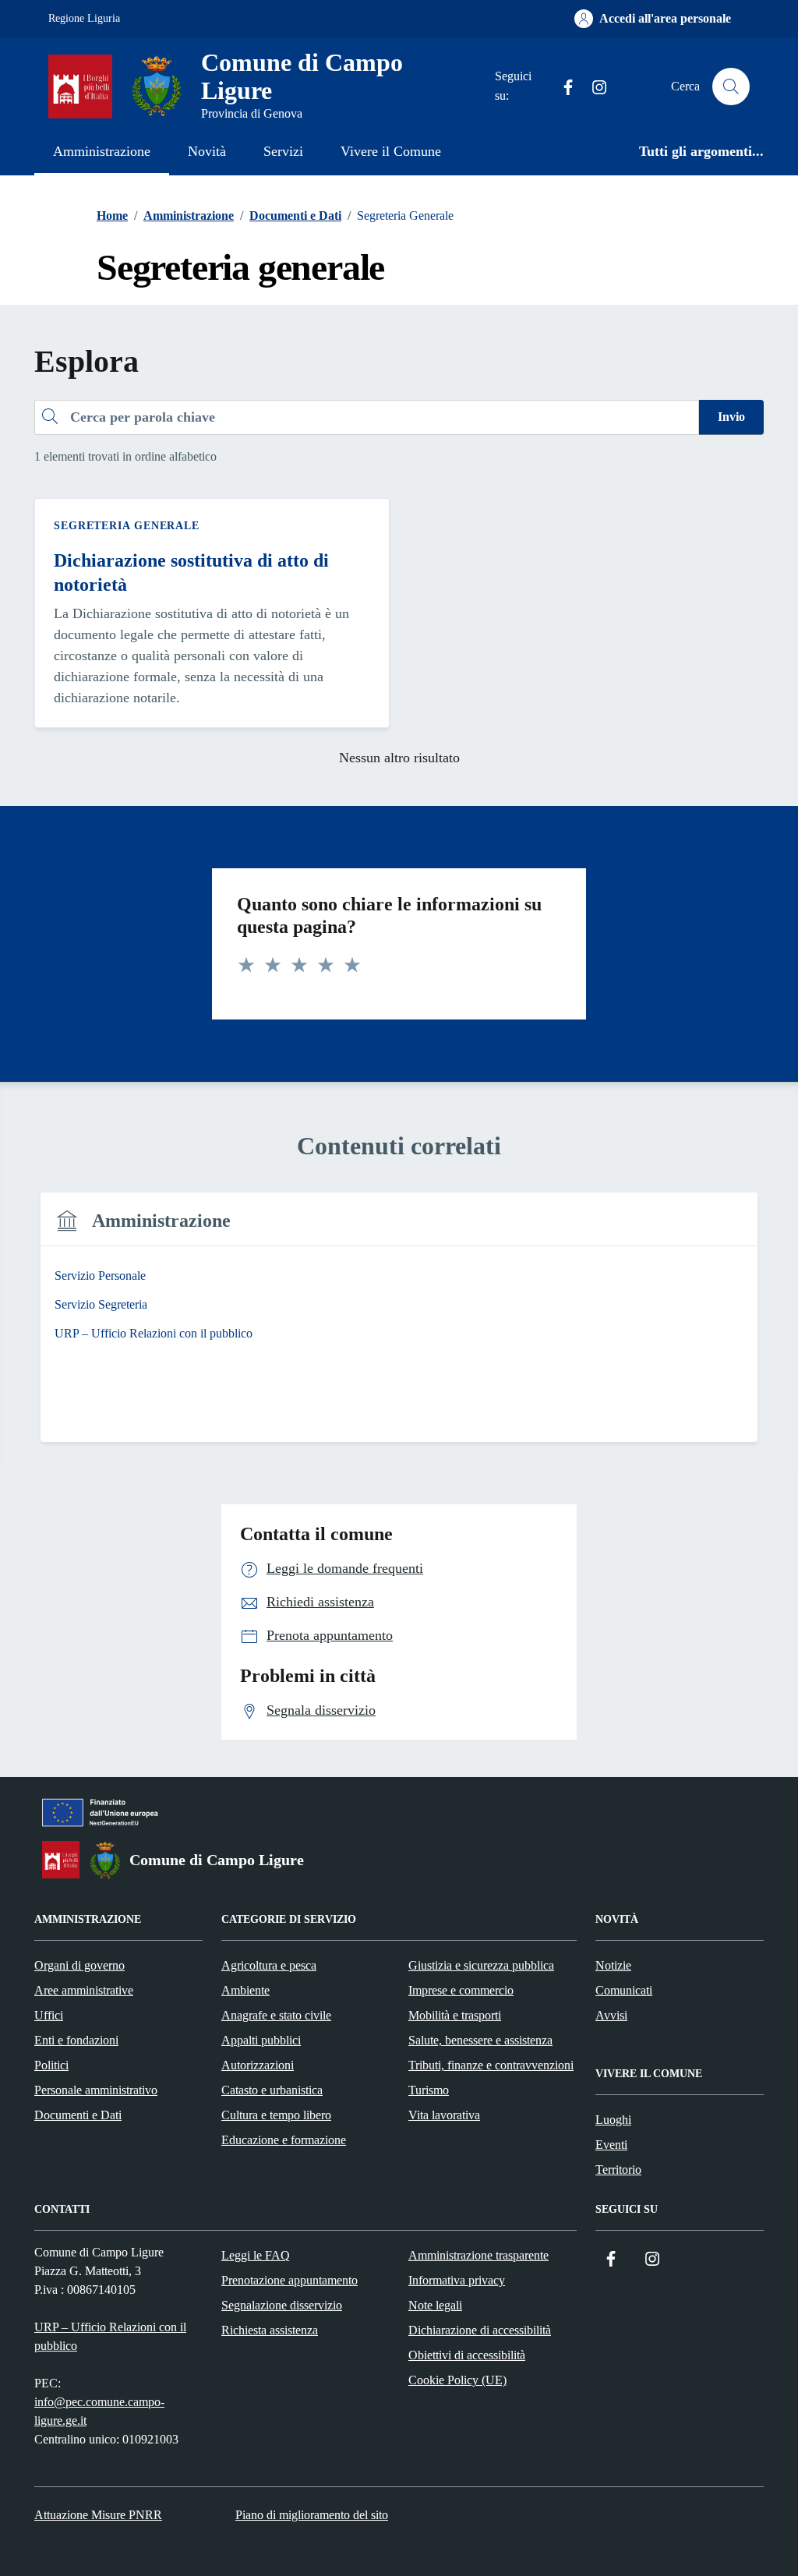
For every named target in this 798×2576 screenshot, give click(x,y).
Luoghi (613, 2120)
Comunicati (624, 1990)
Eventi (611, 2145)
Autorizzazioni (258, 2065)
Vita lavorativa (444, 2115)
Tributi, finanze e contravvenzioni (491, 2065)
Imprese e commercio (461, 1990)
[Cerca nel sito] (731, 87)
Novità (207, 151)
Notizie (613, 1965)
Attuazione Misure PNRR (98, 2515)
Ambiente (245, 1990)
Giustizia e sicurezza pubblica (481, 1965)
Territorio (618, 2170)
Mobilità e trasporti (455, 2015)
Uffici (49, 2015)
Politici (51, 2065)
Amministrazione (102, 151)
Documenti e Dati (78, 2115)
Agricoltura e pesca (269, 1965)
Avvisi (611, 2015)
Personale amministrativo (96, 2090)
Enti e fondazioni (76, 2040)
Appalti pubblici (261, 2040)
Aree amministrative (84, 1990)
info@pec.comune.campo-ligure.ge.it (99, 2411)
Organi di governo (79, 1965)
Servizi (283, 151)
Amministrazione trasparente (478, 2255)
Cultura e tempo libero (276, 2115)
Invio (731, 417)
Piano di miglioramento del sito (312, 2515)
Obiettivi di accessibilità (467, 2355)
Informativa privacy (457, 2280)
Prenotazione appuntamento (290, 2280)
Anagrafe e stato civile (276, 2015)
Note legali (435, 2305)
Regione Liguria (84, 18)
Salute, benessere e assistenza (480, 2040)
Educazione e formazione (284, 2140)
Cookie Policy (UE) (457, 2380)
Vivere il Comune (391, 151)
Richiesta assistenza (270, 2330)
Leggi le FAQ (256, 2255)
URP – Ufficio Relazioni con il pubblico (110, 2336)
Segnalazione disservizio (282, 2305)
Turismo (429, 2090)
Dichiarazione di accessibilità (480, 2330)
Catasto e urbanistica (272, 2090)
